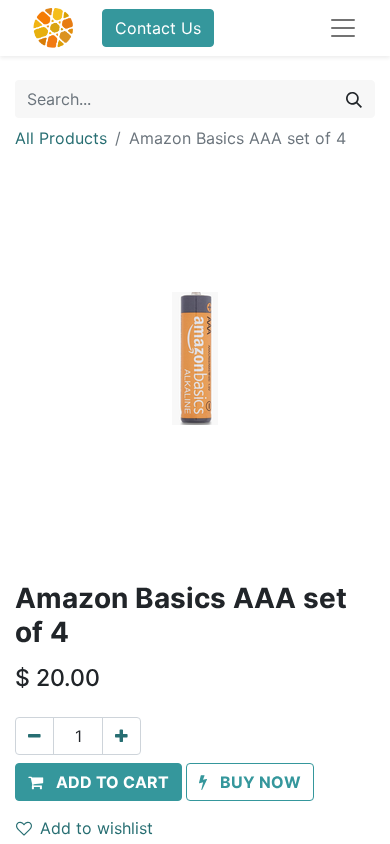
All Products (61, 138)
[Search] (354, 99)
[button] (98, 782)
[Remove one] (34, 736)
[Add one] (121, 736)
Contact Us (158, 28)
